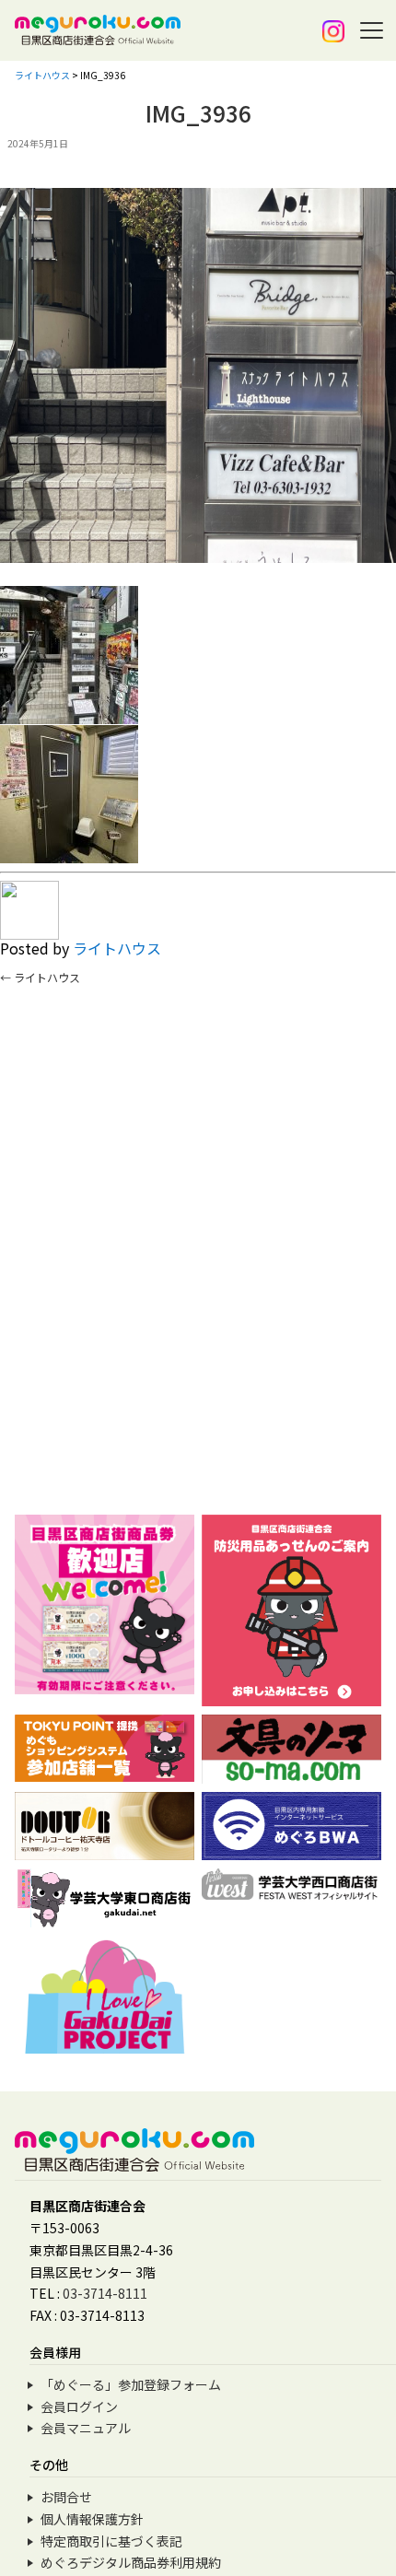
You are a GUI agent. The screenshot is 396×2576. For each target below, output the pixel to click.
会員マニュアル (86, 2428)
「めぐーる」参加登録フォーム (131, 2384)
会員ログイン (79, 2406)
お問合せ (66, 2497)
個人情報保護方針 (92, 2519)
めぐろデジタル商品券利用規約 (131, 2562)
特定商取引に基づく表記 (111, 2541)
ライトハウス (117, 948)
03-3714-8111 (105, 2293)
